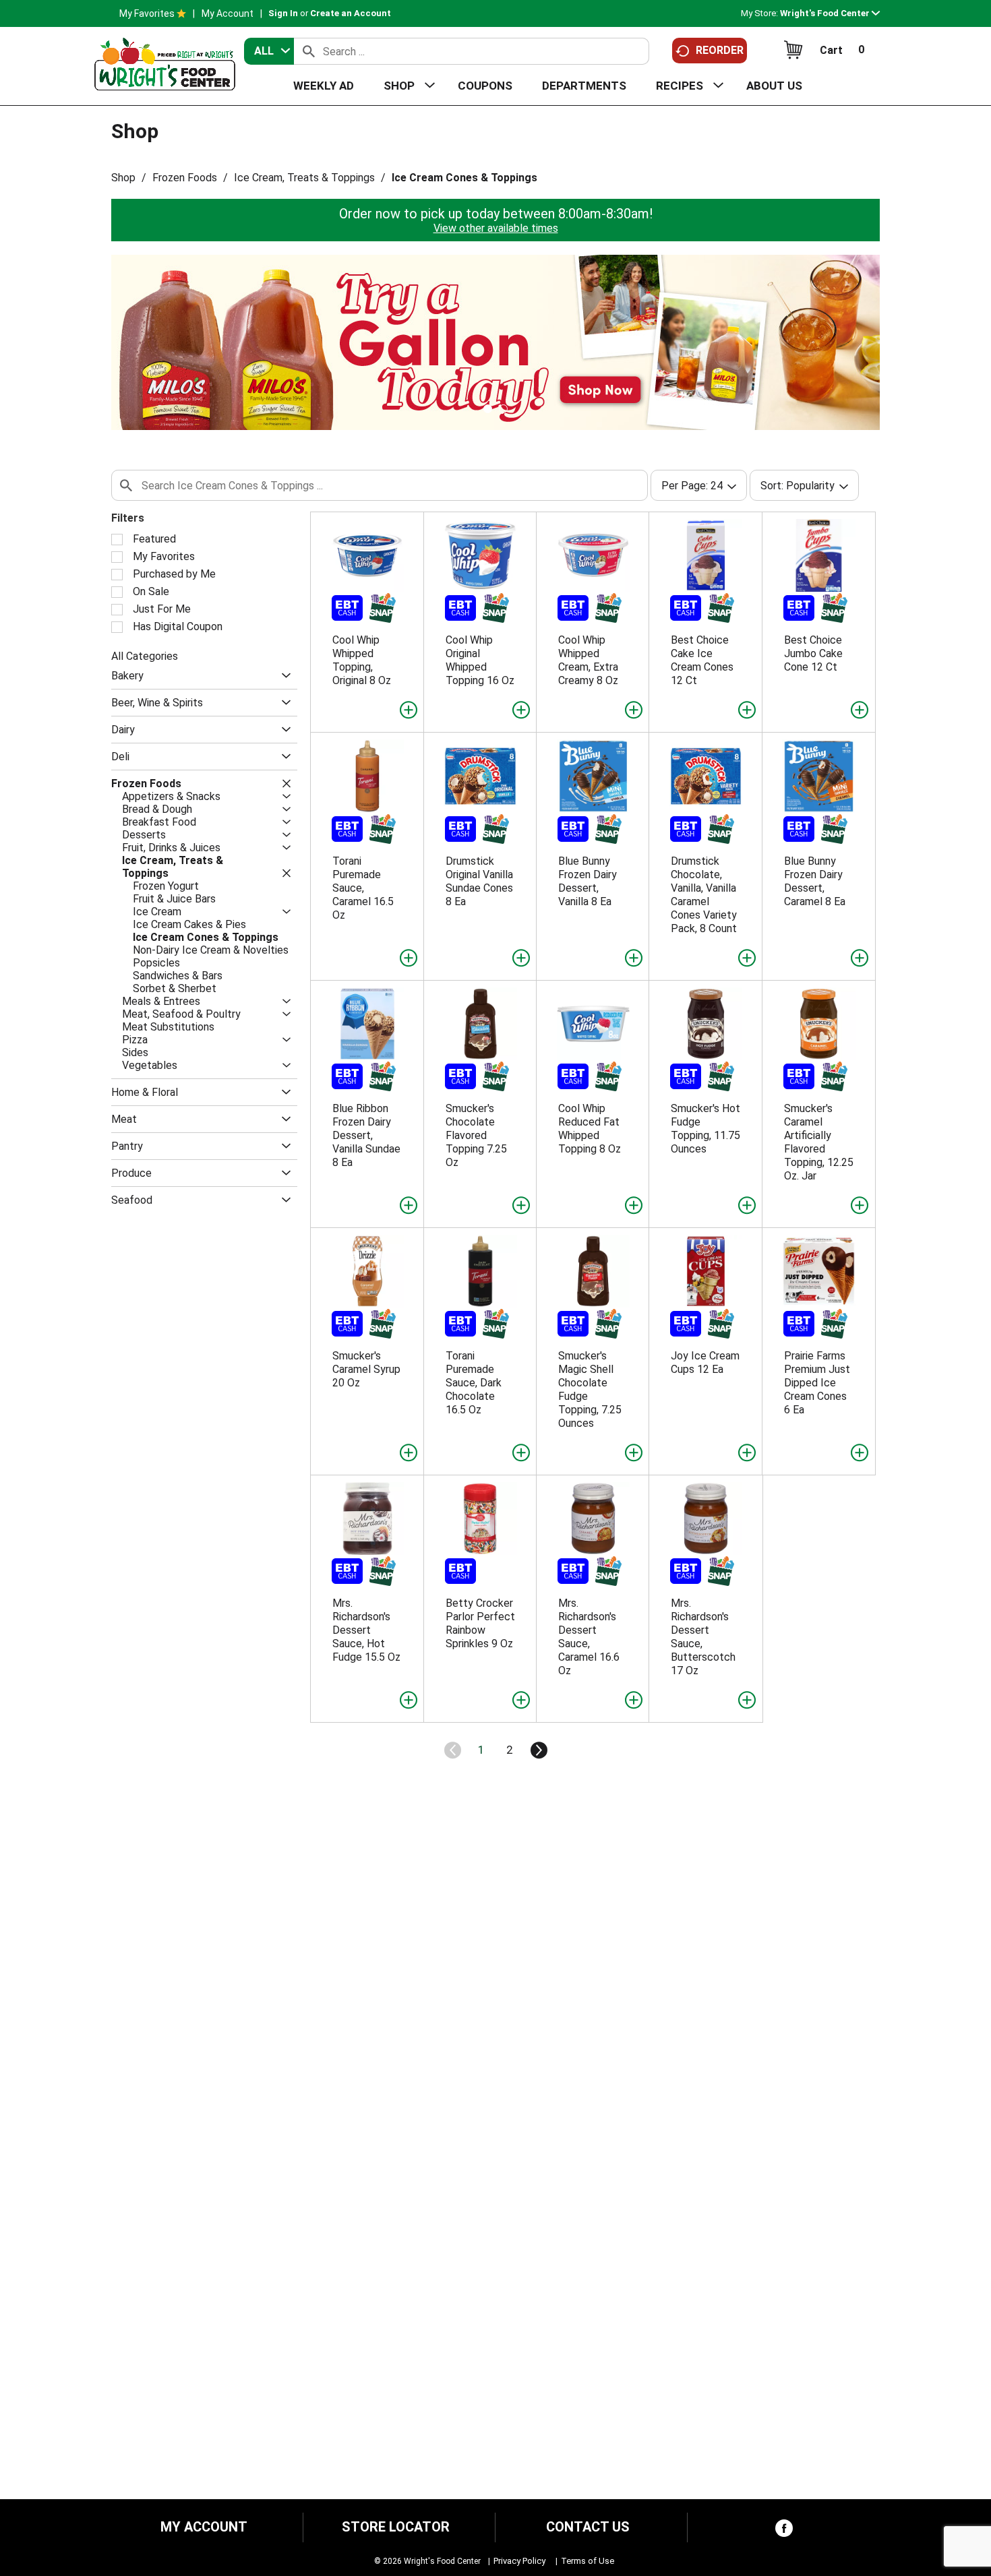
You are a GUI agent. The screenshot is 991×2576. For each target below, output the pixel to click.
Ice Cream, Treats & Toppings (304, 178)
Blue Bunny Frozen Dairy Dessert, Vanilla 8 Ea (588, 881)
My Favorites (147, 13)
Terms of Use (588, 2561)
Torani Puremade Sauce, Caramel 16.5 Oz (363, 888)
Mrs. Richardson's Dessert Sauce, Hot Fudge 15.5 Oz (366, 1630)
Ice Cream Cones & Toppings (464, 178)
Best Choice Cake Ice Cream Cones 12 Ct (702, 660)
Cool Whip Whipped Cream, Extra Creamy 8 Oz (588, 660)
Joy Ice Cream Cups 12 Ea (705, 1362)
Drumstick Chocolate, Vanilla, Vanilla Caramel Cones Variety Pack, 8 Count (704, 895)
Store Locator (396, 2527)
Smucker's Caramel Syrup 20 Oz (366, 1369)
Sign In (283, 13)
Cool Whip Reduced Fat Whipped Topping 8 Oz (590, 1129)
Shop (123, 178)
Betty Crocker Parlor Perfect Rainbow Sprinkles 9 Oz (480, 1623)
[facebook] (784, 2531)
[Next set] (538, 1750)
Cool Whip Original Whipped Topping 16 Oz (480, 660)
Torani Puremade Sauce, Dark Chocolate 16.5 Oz (474, 1383)
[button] (830, 13)
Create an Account (351, 13)
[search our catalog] (309, 51)
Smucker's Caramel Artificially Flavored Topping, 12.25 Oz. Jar (819, 1142)
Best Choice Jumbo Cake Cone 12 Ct (813, 653)
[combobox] (269, 51)
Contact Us (588, 2527)
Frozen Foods (185, 178)
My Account (228, 13)
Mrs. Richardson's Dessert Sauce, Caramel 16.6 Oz (589, 1637)
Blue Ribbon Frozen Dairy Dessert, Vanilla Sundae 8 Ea (366, 1135)
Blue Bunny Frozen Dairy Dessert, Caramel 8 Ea (815, 881)
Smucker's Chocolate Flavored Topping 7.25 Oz (476, 1135)
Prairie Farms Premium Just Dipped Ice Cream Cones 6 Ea (817, 1383)
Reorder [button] (720, 50)
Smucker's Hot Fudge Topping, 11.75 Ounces (705, 1129)
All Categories (145, 656)
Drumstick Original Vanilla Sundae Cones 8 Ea (479, 881)
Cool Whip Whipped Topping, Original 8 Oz (362, 660)
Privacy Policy (519, 2561)
